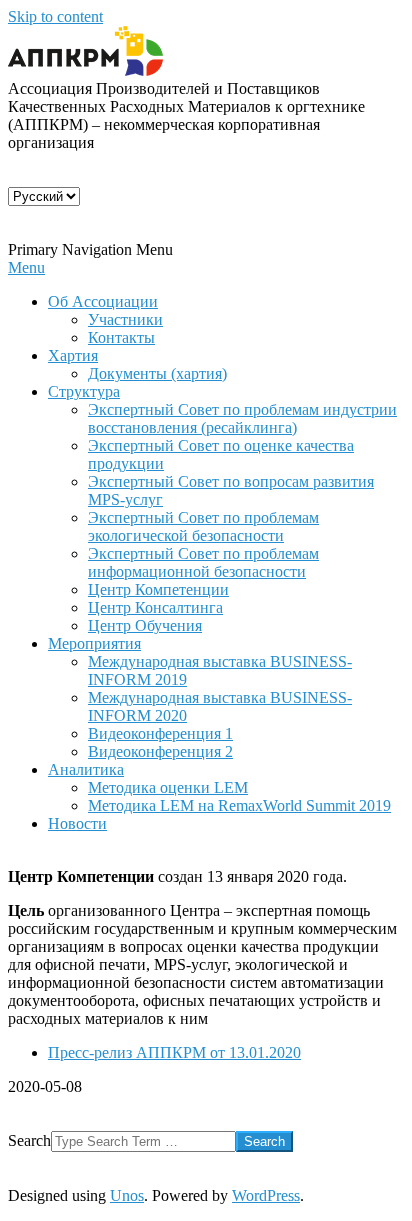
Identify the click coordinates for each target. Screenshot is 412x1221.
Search (29, 1140)
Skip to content (55, 16)
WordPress (266, 1195)
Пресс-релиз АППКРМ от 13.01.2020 (174, 1052)
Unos (127, 1195)
